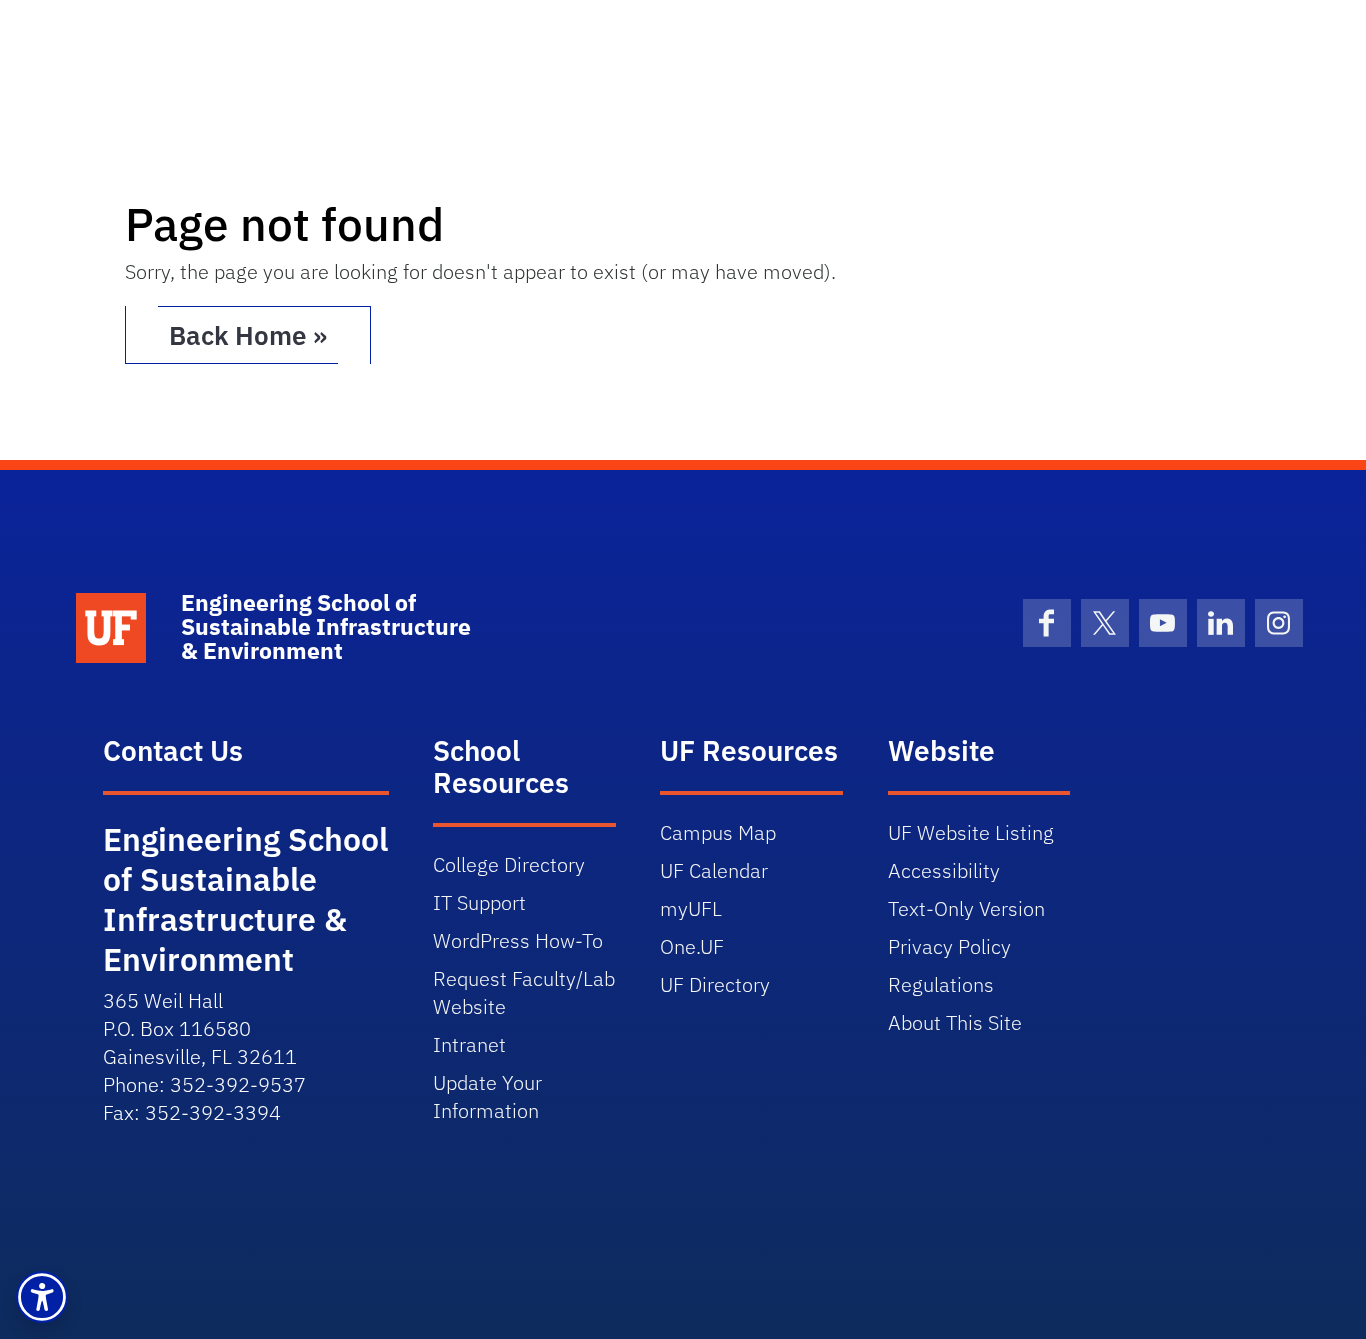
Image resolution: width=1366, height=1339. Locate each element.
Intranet (469, 1044)
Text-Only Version (966, 908)
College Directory (509, 864)
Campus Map (718, 832)
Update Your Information (487, 1096)
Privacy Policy (949, 946)
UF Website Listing (971, 832)
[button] (42, 1297)
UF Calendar (714, 870)
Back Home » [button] (248, 335)
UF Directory (715, 984)
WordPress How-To (518, 940)
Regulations (941, 984)
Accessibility (944, 870)
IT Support (479, 902)
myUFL (691, 908)
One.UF (692, 946)
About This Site (955, 1022)
